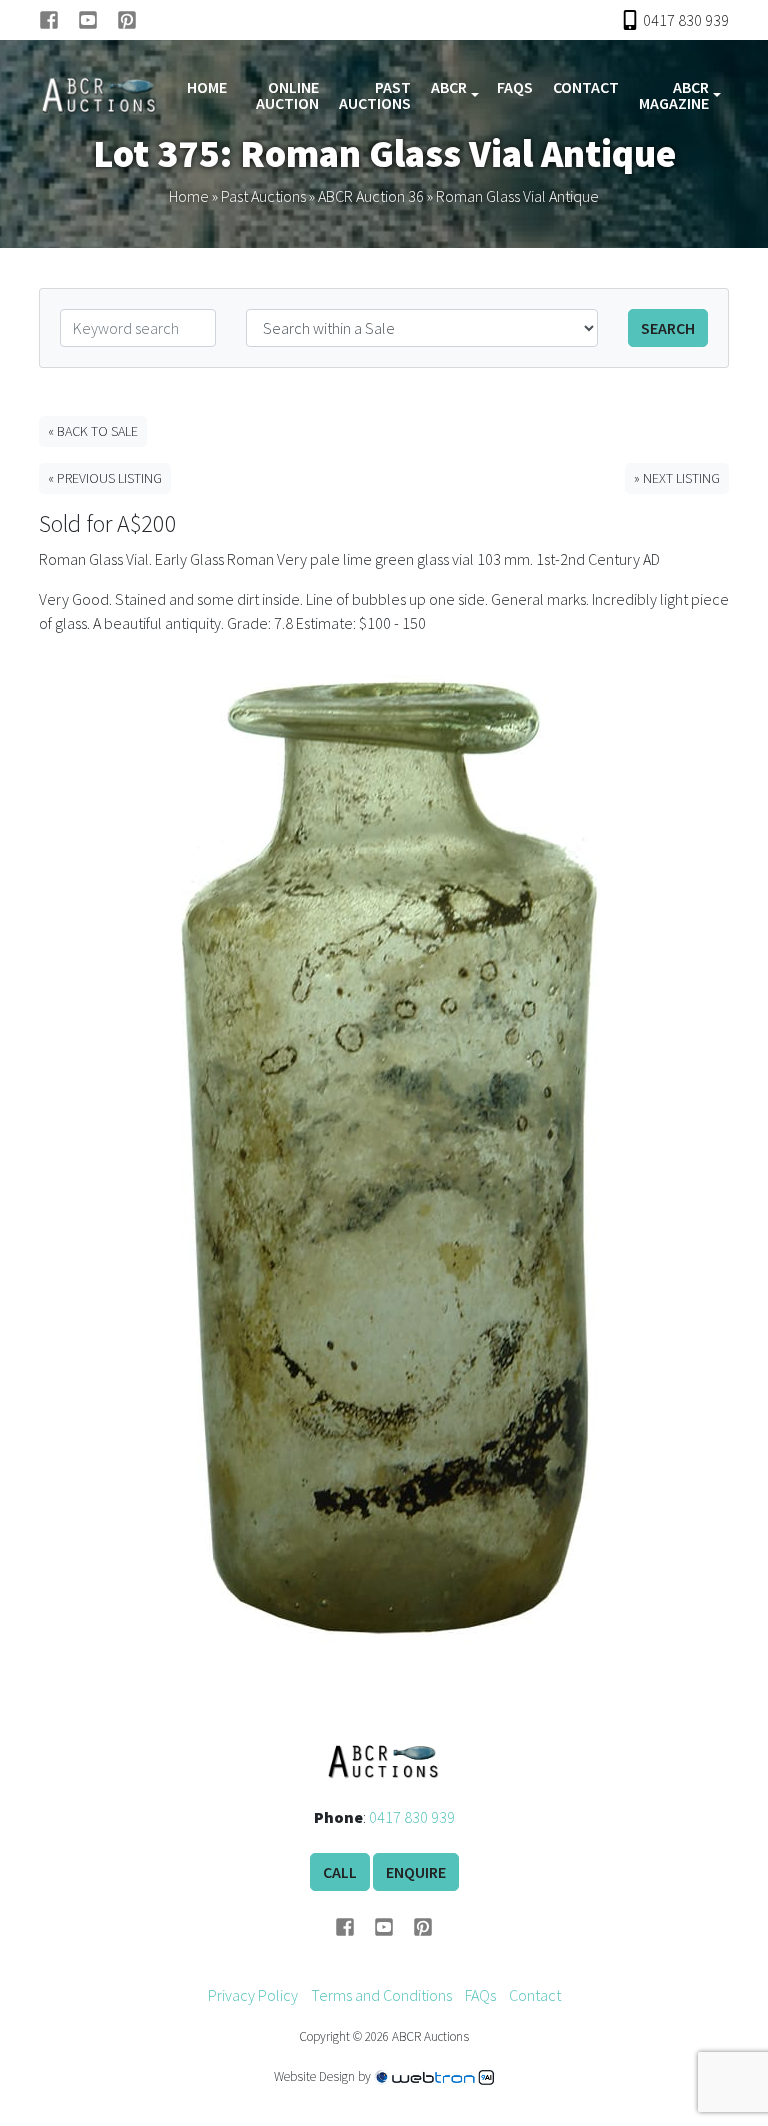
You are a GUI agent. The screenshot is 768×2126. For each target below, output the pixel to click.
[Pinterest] (127, 20)
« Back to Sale (93, 431)
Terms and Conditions (381, 1995)
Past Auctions (375, 95)
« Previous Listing (105, 478)
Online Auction (287, 95)
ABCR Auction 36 (371, 196)
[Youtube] (97, 20)
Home (207, 87)
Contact (586, 87)
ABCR (449, 87)
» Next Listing (677, 478)
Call (340, 1872)
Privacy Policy (253, 1995)
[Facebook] (58, 20)
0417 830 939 (412, 1817)
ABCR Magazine (674, 95)
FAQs (515, 87)
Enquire (416, 1872)
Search (668, 328)
